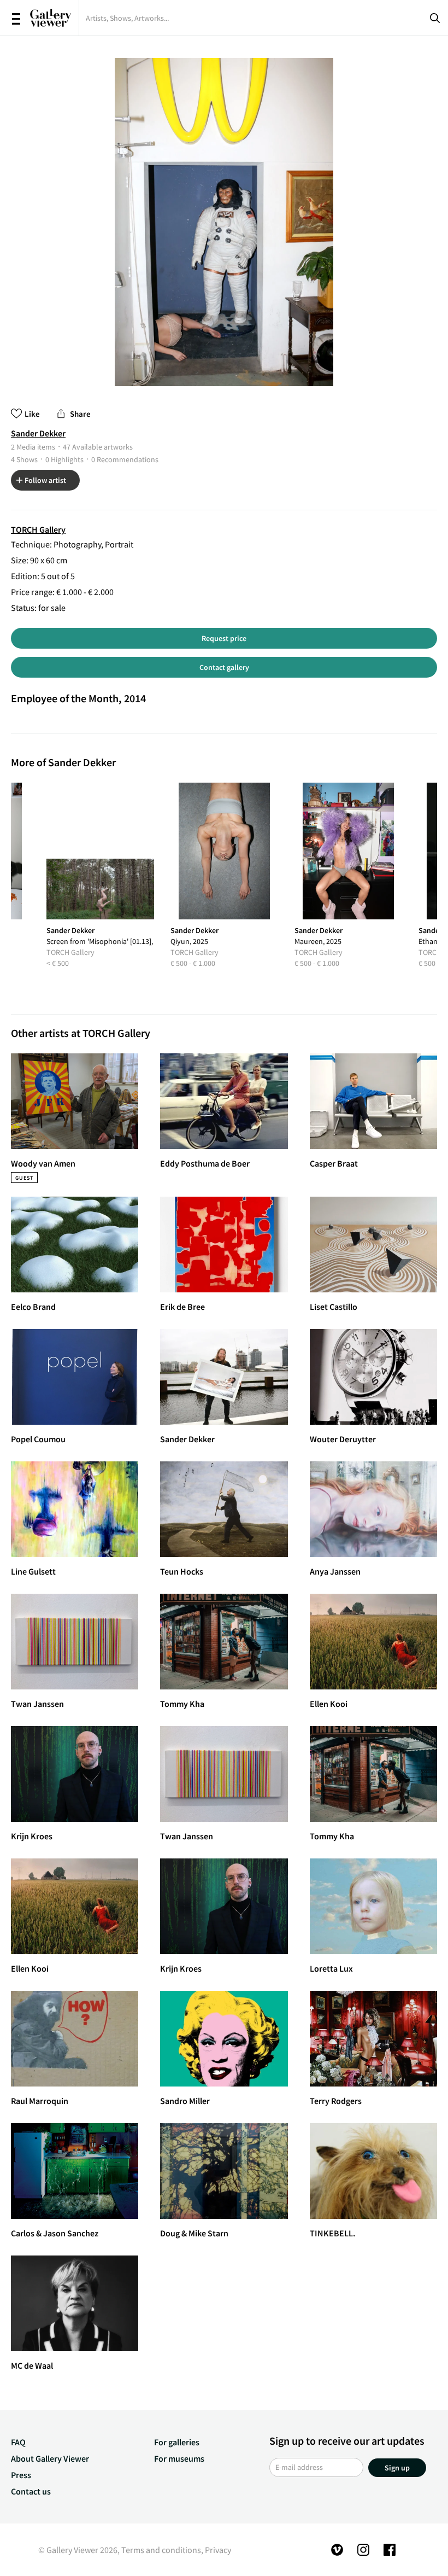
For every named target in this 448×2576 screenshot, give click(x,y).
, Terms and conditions (159, 2550)
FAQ (18, 2442)
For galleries (177, 2442)
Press (21, 2475)
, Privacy (216, 2550)
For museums (179, 2458)
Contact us (31, 2491)
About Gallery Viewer (50, 2458)
